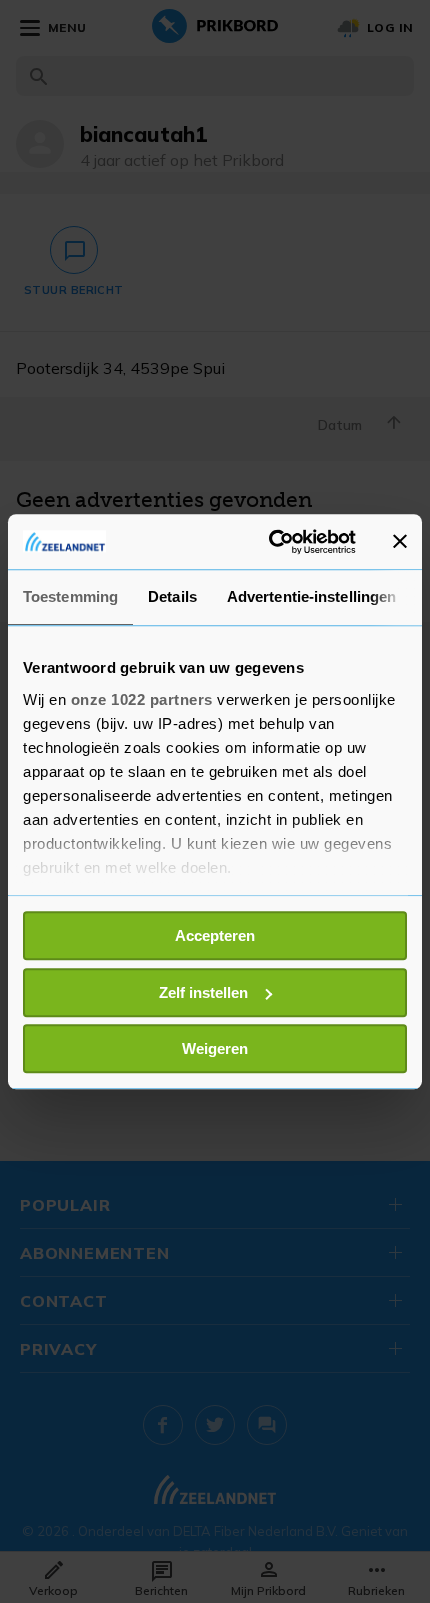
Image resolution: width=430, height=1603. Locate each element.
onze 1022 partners (142, 699)
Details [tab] (172, 596)
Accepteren (215, 935)
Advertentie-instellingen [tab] (311, 596)
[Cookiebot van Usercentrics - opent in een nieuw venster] (270, 542)
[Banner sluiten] (400, 542)
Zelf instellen (203, 992)
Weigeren (215, 1048)
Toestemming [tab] (70, 596)
